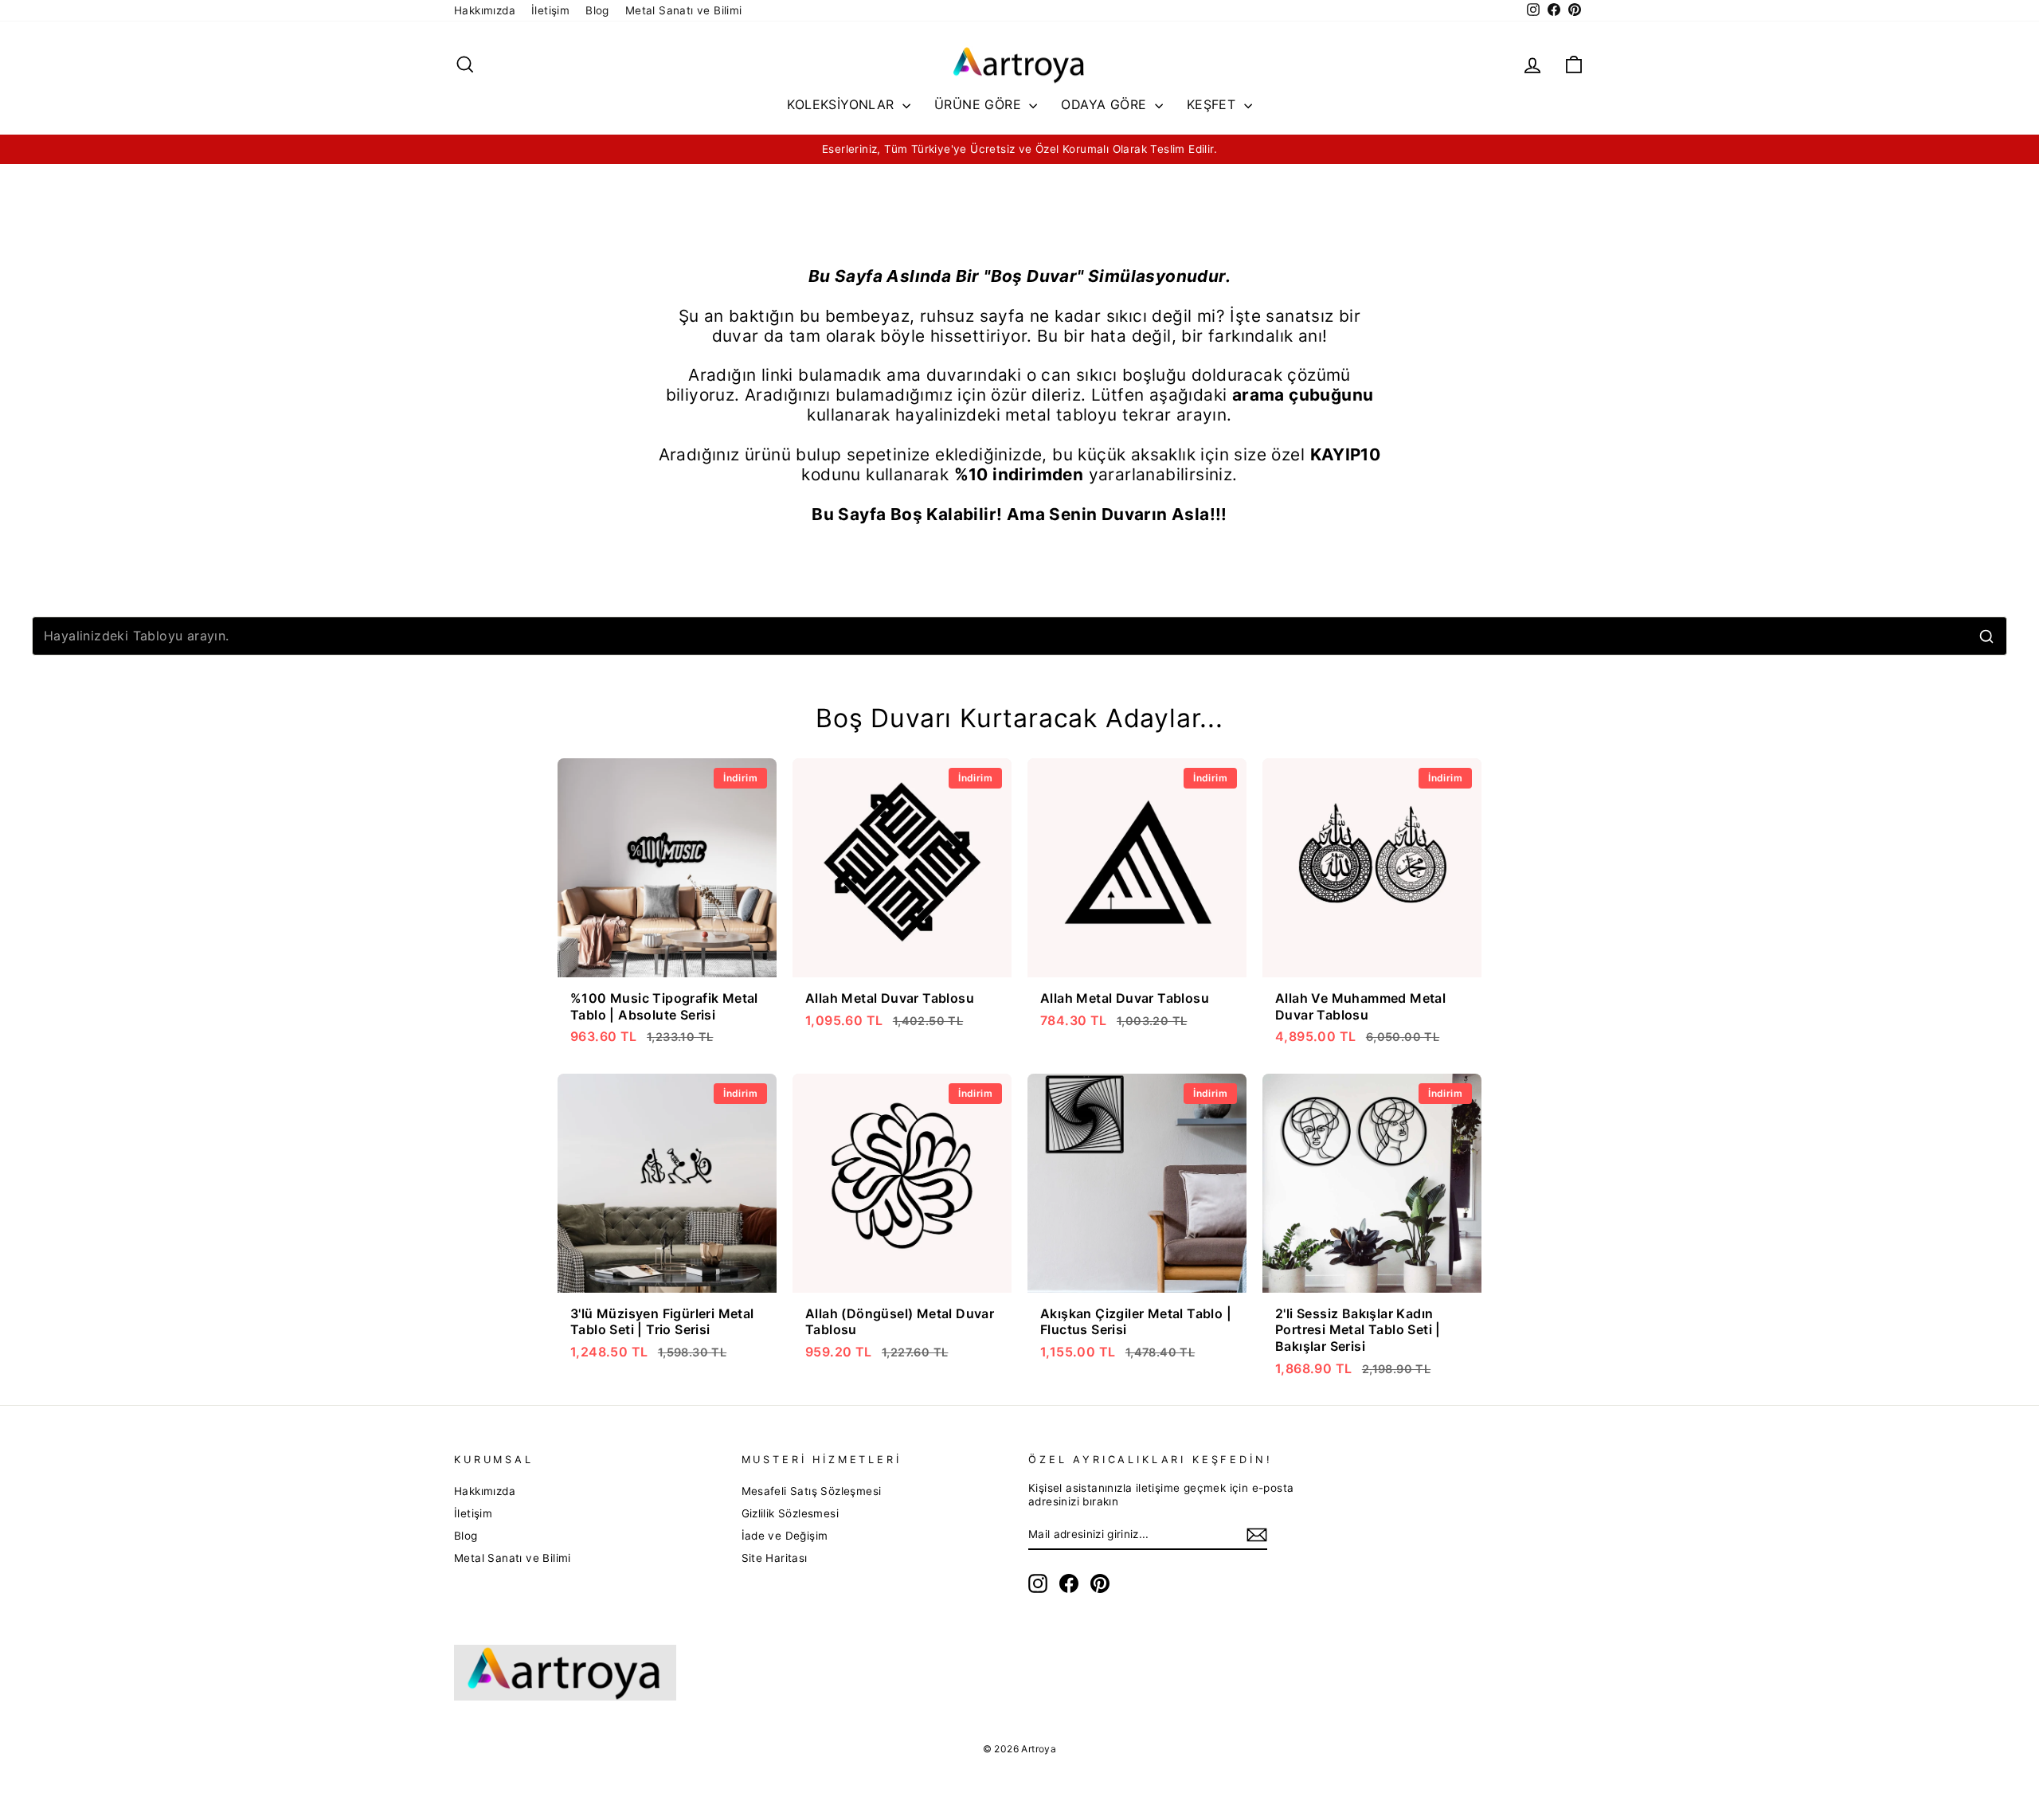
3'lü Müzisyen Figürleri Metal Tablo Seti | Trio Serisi (662, 1322)
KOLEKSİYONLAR (843, 104)
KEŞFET (1213, 104)
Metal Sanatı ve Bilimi (684, 10)
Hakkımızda (485, 10)
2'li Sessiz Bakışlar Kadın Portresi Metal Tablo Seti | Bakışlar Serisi (1358, 1330)
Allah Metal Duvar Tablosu (890, 998)
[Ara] (1986, 636)
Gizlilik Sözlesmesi (791, 1513)
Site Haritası (775, 1558)
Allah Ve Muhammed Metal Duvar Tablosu (1360, 1006)
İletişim (550, 10)
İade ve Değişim (785, 1536)
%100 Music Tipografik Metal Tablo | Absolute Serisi (664, 1006)
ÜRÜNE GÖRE (980, 104)
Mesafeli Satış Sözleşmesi (812, 1491)
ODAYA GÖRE (1106, 104)
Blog (597, 10)
